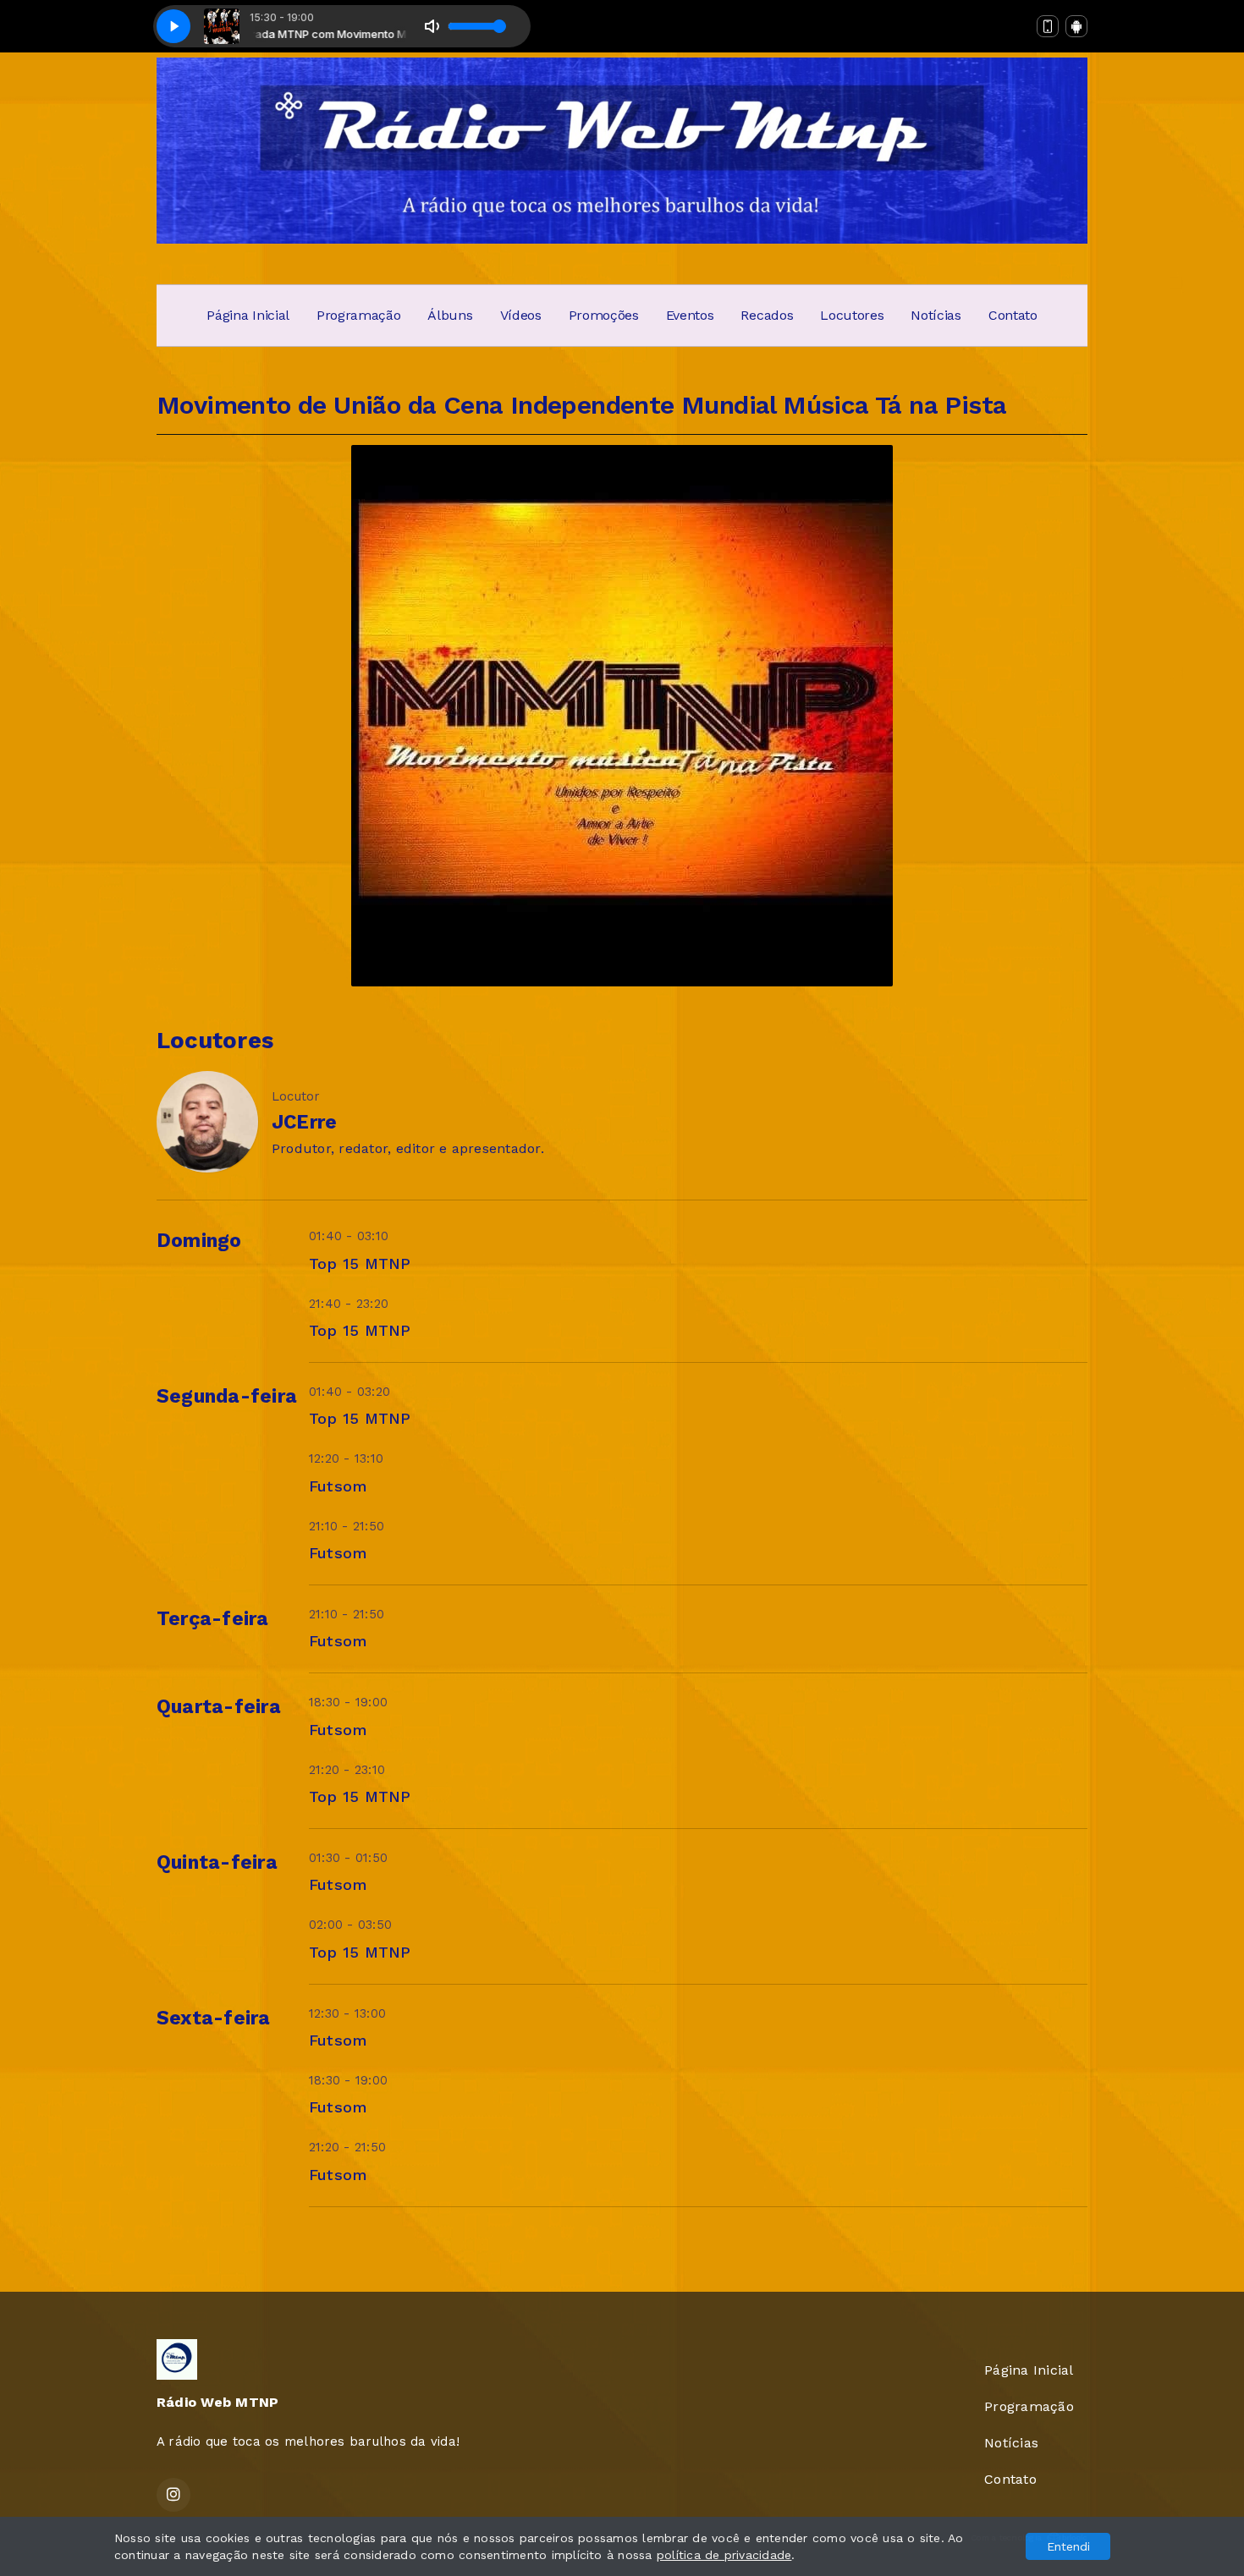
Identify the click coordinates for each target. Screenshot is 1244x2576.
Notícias (936, 315)
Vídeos (521, 315)
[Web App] (1048, 26)
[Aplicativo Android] (1076, 26)
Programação (358, 315)
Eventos (690, 315)
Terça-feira (213, 1619)
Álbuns (450, 315)
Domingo (199, 1241)
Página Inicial (248, 315)
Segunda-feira (227, 1396)
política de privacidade (724, 2555)
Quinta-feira (217, 1862)
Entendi (1068, 2546)
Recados (767, 315)
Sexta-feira (214, 2018)
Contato (1013, 315)
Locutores (852, 315)
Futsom (338, 1486)
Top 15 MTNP (360, 1263)
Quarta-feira (219, 1707)
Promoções (604, 315)
